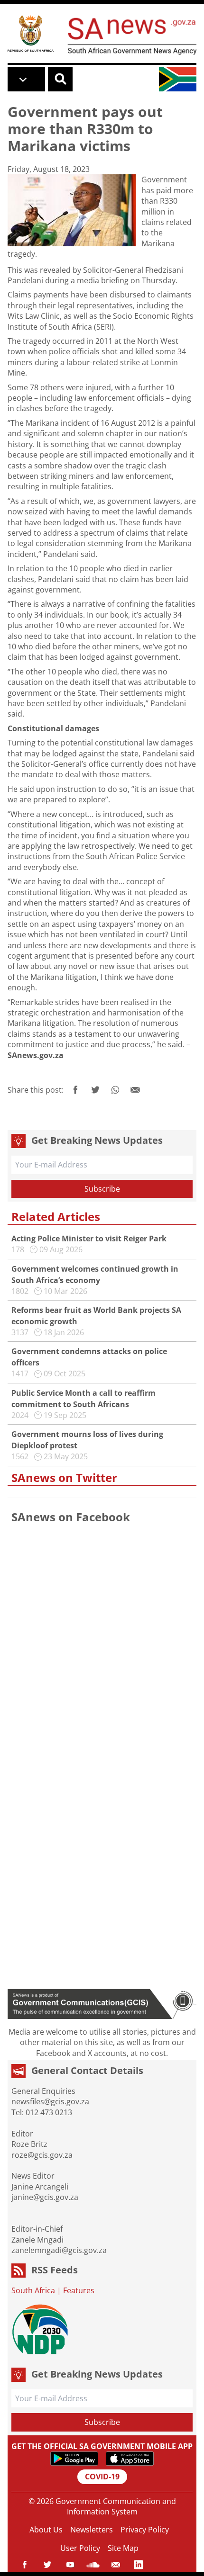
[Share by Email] (135, 1090)
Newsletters (92, 2530)
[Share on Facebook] (75, 1090)
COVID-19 (102, 2477)
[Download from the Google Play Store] (74, 2459)
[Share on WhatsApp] (115, 1090)
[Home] (31, 33)
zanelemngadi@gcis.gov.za (59, 2250)
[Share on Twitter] (95, 1090)
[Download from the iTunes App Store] (130, 2459)
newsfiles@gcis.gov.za (50, 2101)
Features (79, 2290)
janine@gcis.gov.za (45, 2197)
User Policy (80, 2548)
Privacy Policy (145, 2530)
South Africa (33, 2290)
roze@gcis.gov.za (42, 2155)
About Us (46, 2530)
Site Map (123, 2548)
